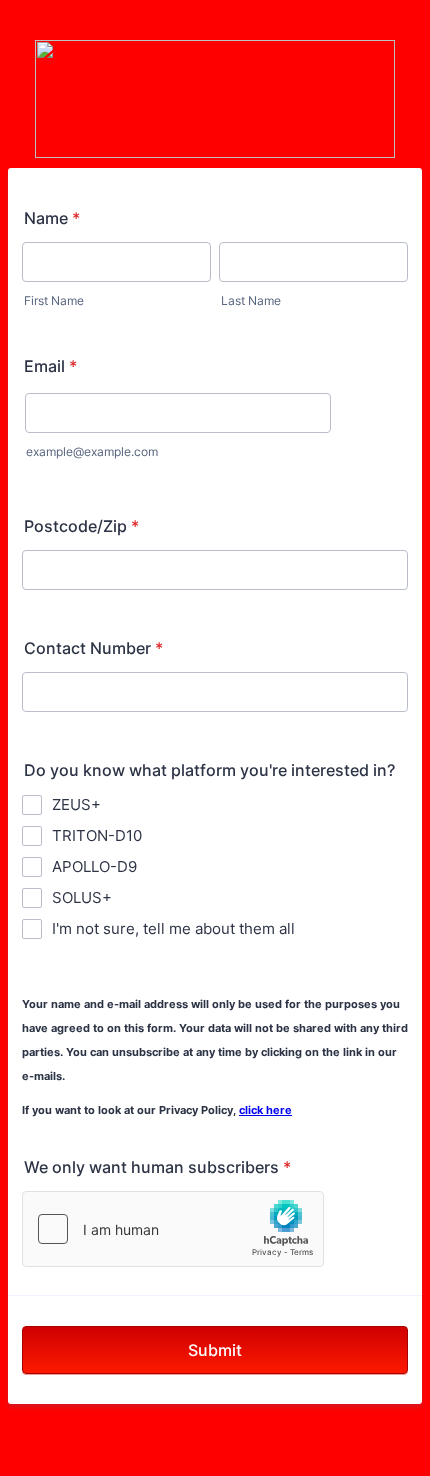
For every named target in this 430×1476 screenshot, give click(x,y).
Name (52, 218)
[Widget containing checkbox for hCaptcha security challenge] (173, 1229)
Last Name (251, 300)
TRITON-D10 (97, 835)
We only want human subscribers (157, 1167)
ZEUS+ (76, 804)
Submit (215, 1350)
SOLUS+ (82, 897)
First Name (54, 300)
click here (265, 1110)
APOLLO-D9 (94, 866)
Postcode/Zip (81, 526)
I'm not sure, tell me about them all (173, 928)
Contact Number (93, 648)
